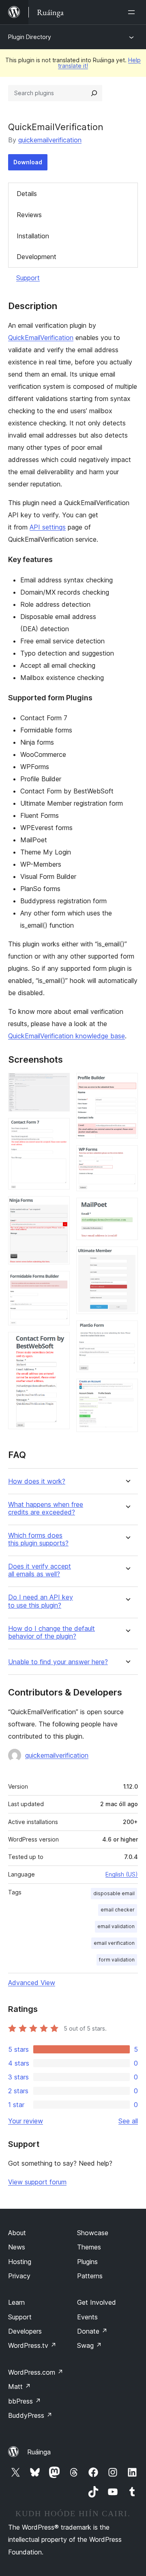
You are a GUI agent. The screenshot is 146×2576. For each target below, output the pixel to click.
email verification (114, 1943)
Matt (19, 2386)
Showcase (93, 2233)
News (17, 2247)
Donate (92, 2331)
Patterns (90, 2276)
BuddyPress (30, 2415)
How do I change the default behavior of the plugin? (52, 1632)
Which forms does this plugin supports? (38, 1539)
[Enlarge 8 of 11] (127, 1209)
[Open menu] (133, 12)
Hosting (20, 2262)
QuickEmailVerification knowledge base (67, 1036)
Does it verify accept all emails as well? (40, 1570)
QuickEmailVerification (41, 338)
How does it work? (37, 1481)
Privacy (19, 2276)
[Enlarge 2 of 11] (59, 1129)
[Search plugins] (94, 93)
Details (27, 194)
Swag (89, 2345)
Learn (16, 2302)
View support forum (37, 2182)
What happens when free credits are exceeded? (46, 1508)
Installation (33, 236)
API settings (48, 527)
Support (28, 278)
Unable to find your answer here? (58, 1662)
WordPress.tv (32, 2345)
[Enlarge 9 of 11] (127, 1257)
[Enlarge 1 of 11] (59, 1084)
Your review (26, 2121)
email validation (116, 1926)
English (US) (122, 1874)
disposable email (114, 1893)
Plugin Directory (30, 37)
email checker (118, 1910)
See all (128, 2121)
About (17, 2233)
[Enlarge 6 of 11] (127, 1084)
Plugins (87, 2262)
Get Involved (97, 2302)
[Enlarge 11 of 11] (127, 1390)
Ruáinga (39, 2452)
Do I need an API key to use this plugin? (41, 1601)
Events (87, 2317)
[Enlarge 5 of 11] (59, 1343)
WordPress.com (36, 2372)
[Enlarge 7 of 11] (127, 1156)
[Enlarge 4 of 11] (59, 1282)
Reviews (29, 215)
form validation (117, 1960)
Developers (25, 2331)
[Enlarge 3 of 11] (59, 1207)
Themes (89, 2247)
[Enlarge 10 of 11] (127, 1332)
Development (36, 257)
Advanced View (32, 1983)
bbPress (25, 2401)
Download (28, 162)
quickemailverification (50, 140)
